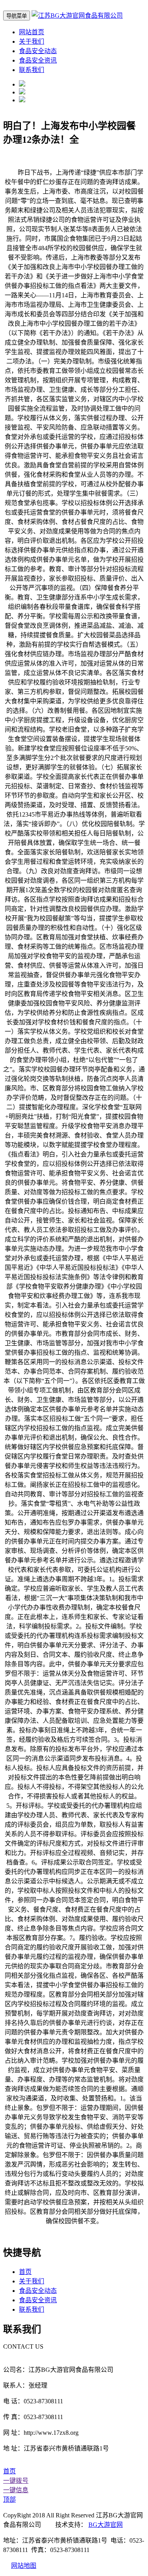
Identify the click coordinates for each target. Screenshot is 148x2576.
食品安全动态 (38, 51)
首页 (25, 2272)
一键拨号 (16, 2481)
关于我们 (32, 41)
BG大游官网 (106, 2525)
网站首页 (32, 32)
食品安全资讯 (38, 60)
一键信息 (16, 2490)
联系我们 (32, 70)
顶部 (9, 2499)
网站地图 (24, 2566)
